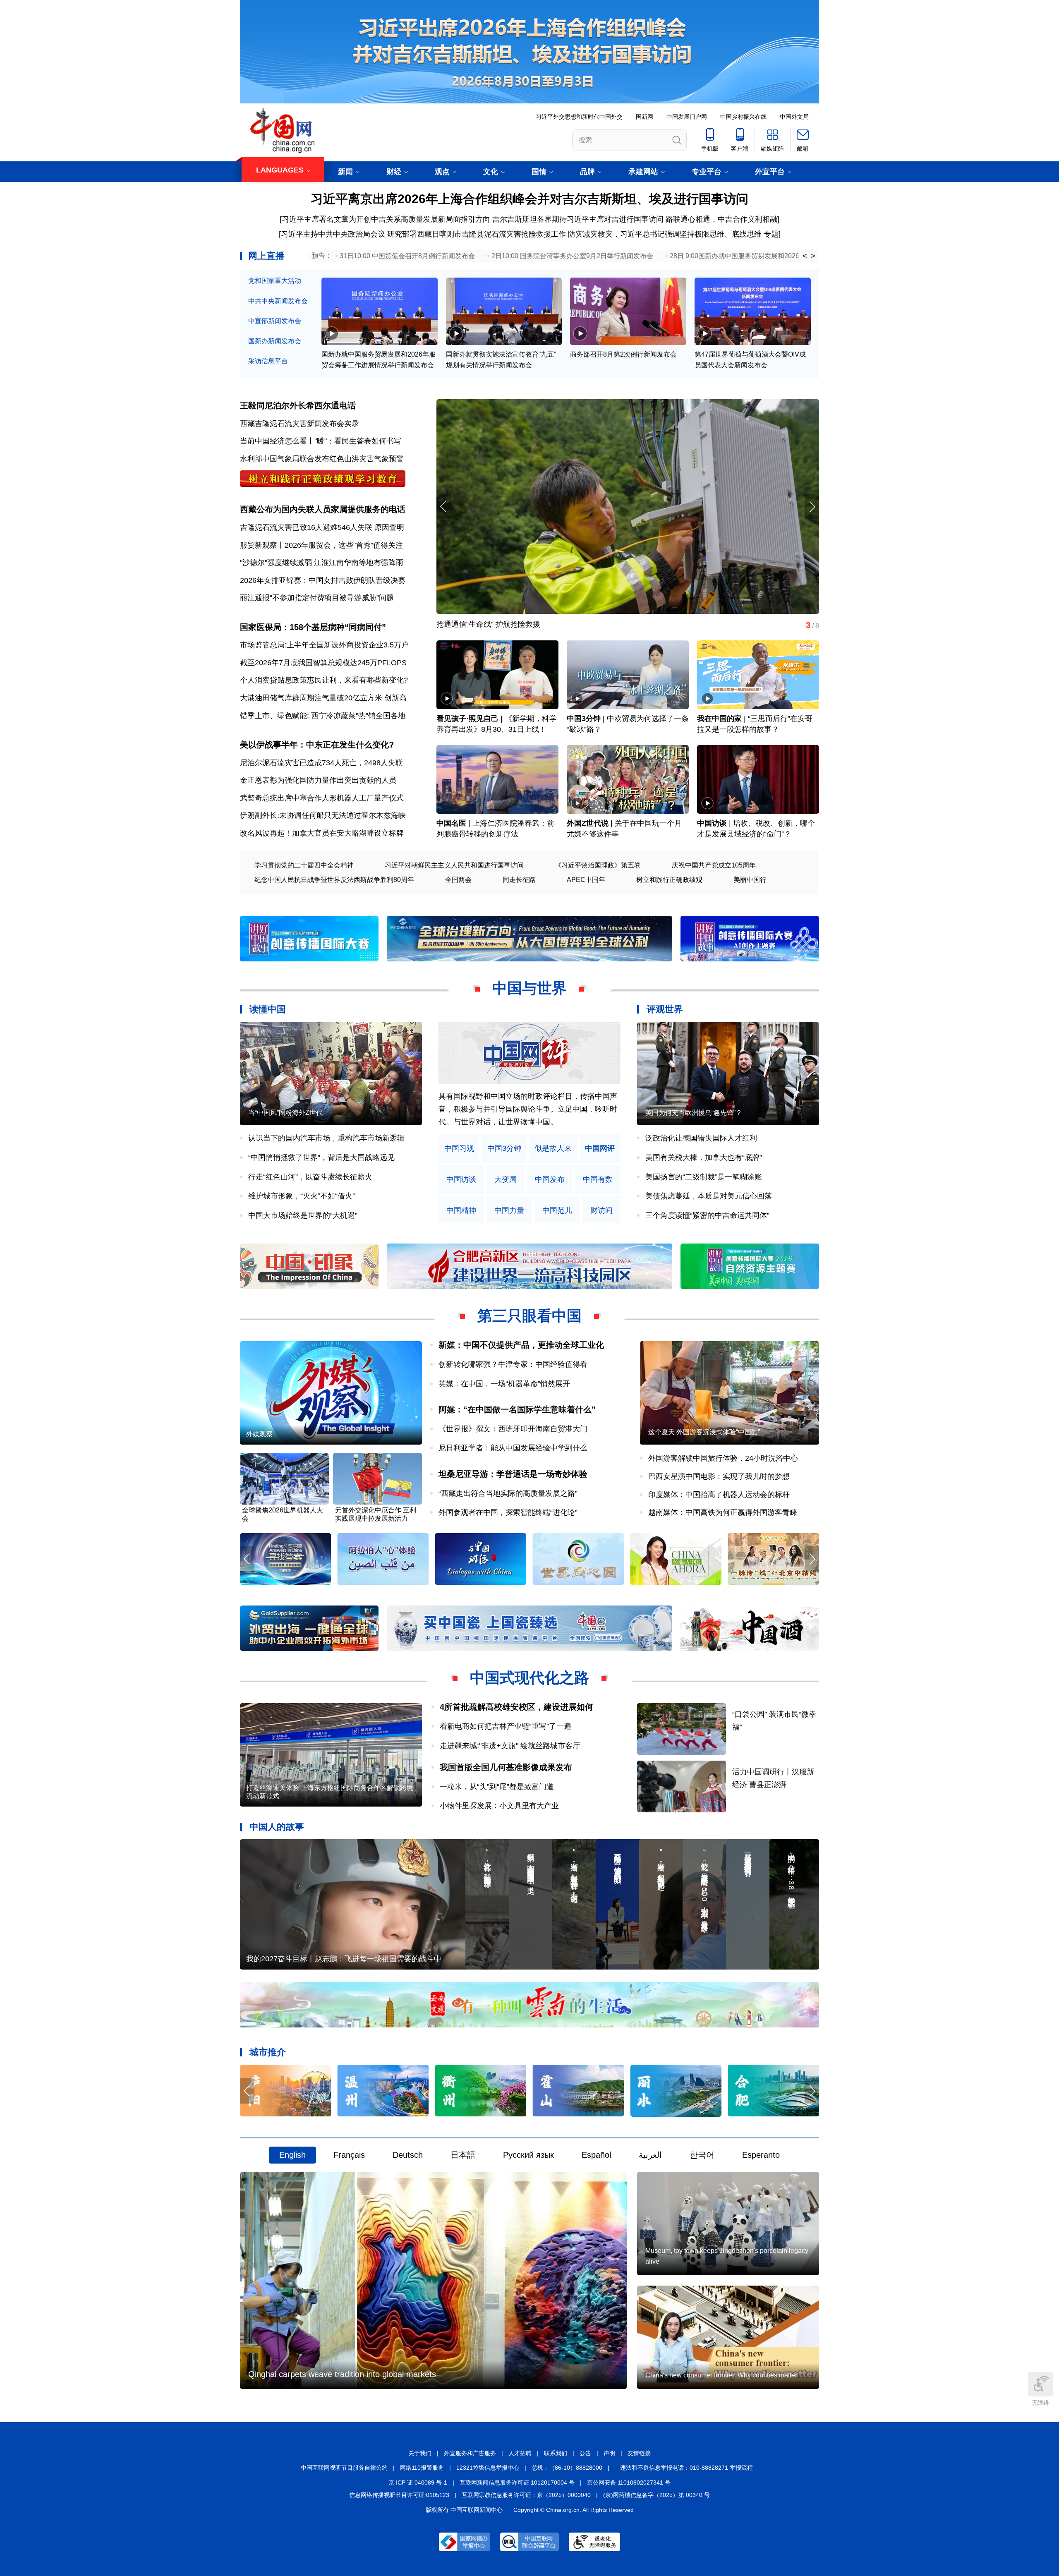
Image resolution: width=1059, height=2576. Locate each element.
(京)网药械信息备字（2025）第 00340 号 (656, 2495)
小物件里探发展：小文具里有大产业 (499, 1806)
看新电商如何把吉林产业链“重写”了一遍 (506, 1726)
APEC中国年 (586, 880)
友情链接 (639, 2453)
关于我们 (420, 2453)
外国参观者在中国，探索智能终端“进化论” (508, 1512)
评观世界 (665, 1009)
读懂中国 (268, 1009)
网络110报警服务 (422, 2468)
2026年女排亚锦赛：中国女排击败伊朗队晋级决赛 (323, 580)
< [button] (805, 256)
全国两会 (458, 880)
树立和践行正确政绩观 (669, 880)
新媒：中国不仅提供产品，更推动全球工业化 (521, 1345)
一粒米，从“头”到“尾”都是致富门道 (497, 1787)
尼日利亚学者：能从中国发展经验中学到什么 (513, 1448)
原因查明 (389, 527)
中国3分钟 (584, 719)
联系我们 (556, 2453)
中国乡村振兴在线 (743, 117)
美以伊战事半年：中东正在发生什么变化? (317, 745)
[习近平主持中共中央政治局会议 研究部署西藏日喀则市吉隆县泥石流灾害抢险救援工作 (422, 234)
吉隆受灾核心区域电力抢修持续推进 (496, 623)
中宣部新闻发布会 (275, 321)
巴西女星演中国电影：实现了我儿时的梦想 (719, 1476)
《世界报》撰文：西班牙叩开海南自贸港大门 (513, 1429)
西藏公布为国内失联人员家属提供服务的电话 (323, 509)
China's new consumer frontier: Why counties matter (721, 2375)
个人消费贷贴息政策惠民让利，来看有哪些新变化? (324, 680)
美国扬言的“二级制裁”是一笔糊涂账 (704, 1177)
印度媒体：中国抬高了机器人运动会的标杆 (719, 1495)
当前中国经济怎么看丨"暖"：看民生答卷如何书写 (321, 441)
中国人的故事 (277, 1827)
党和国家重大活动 (275, 281)
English (292, 2155)
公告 (585, 2453)
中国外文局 (794, 117)
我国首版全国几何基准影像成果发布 (506, 1767)
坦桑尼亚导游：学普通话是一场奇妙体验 (513, 1474)
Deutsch (408, 2155)
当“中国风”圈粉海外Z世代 (285, 1113)
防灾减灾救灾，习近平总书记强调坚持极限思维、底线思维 (665, 234)
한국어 (702, 2155)
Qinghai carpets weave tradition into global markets (342, 2374)
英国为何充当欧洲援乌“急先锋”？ (694, 1113)
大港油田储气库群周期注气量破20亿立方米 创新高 (323, 698)
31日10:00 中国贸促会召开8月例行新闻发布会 (407, 256)
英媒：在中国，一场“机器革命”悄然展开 (504, 1384)
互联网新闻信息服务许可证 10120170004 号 (517, 2483)
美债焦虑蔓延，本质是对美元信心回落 (709, 1196)
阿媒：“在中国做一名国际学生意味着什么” (517, 1409)
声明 (609, 2453)
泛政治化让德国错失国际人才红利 (701, 1138)
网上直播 (266, 256)
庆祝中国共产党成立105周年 (714, 865)
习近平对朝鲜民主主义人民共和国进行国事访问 (454, 865)
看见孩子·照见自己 (467, 719)
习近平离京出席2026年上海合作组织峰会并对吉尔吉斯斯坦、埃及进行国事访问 (529, 199)
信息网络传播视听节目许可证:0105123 (399, 2495)
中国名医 (451, 823)
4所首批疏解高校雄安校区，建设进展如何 (516, 1707)
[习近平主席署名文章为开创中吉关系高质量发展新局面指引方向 (385, 219)
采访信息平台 (268, 361)
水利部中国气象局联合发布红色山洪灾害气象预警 (322, 459)
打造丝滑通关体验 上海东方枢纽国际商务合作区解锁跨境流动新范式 (330, 1792)
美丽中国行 (750, 880)
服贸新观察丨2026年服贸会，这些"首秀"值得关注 (321, 545)
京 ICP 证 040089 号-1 (418, 2483)
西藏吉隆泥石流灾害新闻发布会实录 (299, 424)
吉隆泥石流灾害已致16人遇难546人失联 (306, 527)
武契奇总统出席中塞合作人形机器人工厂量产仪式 (322, 798)
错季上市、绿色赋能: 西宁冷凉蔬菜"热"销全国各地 (323, 716)
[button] (812, 507)
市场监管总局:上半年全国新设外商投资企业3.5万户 (324, 645)
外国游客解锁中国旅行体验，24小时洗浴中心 (723, 1458)
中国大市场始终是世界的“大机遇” (303, 1215)
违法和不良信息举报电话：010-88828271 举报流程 (686, 2468)
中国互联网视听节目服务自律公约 (344, 2468)
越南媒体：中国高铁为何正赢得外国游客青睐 (723, 1512)
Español (596, 2155)
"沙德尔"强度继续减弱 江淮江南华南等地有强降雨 (322, 563)
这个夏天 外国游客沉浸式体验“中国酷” (704, 1432)
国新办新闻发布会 (275, 341)
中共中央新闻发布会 (278, 301)
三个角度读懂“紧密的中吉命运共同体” (707, 1215)
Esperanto (761, 2155)
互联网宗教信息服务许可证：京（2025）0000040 (526, 2495)
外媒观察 (259, 1434)
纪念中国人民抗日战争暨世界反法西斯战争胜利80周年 (334, 880)
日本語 (463, 2155)
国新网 (645, 117)
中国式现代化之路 (529, 1678)
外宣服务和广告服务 (470, 2453)
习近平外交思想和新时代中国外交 (579, 117)
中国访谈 (712, 823)
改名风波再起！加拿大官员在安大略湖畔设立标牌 (322, 833)
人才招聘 (520, 2453)
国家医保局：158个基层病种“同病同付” (313, 627)
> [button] (813, 256)
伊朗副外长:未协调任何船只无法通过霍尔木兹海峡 (323, 815)
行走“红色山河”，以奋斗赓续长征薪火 (310, 1177)
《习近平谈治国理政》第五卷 (598, 865)
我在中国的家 (719, 719)
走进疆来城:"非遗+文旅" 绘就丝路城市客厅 (510, 1746)
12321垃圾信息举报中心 (488, 2468)
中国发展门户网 (687, 117)
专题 (771, 234)
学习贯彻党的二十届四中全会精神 (304, 865)
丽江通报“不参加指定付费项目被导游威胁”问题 (317, 598)
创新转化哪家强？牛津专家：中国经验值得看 (513, 1364)
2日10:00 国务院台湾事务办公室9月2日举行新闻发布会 (572, 256)
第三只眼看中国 (529, 1316)
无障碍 (1040, 2403)
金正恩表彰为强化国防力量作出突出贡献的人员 (318, 780)
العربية (650, 2155)
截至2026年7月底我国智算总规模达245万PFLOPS (323, 663)
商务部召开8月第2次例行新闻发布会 (623, 354)
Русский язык (528, 2155)
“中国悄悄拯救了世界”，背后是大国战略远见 (321, 1157)
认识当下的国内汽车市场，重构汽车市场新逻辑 (326, 1138)
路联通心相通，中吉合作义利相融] (722, 219)
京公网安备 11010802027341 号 (629, 2483)
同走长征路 (519, 880)
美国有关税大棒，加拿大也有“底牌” (704, 1157)
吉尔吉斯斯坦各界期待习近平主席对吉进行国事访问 (578, 219)
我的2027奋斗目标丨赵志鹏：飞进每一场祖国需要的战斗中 (344, 1959)
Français (349, 2155)
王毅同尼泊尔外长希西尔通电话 (298, 405)
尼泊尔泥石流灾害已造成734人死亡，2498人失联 (321, 763)
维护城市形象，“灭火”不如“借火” (302, 1196)
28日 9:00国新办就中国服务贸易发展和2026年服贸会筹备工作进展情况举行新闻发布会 (797, 256)
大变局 (506, 1180)
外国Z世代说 (588, 823)
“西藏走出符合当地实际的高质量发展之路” (508, 1493)
